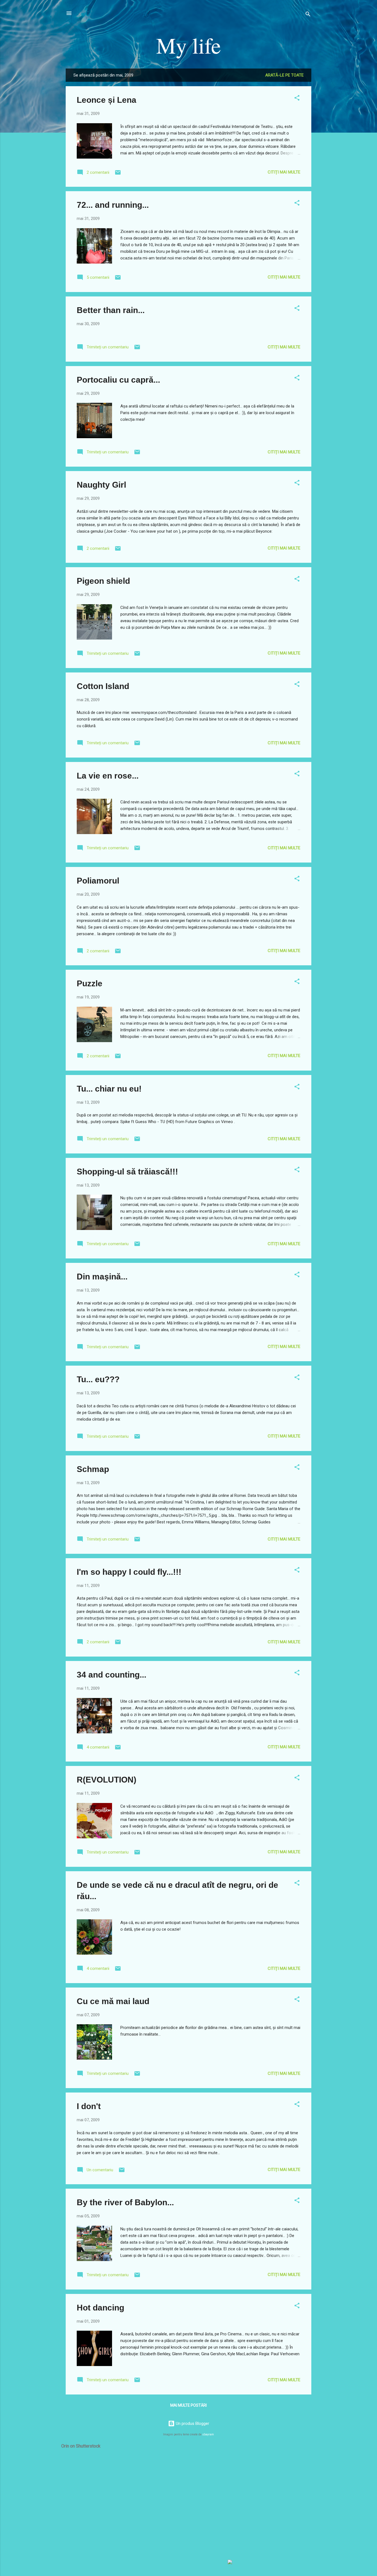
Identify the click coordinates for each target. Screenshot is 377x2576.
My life (189, 45)
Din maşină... (102, 1277)
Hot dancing (100, 2308)
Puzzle (90, 983)
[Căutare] (308, 15)
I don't (89, 2106)
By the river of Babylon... (125, 2202)
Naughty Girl (101, 485)
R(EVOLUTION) (107, 1780)
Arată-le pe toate (284, 75)
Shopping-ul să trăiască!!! (127, 1172)
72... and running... (113, 205)
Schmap (93, 1469)
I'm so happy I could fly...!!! (129, 1572)
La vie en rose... (108, 776)
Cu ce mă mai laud (113, 2001)
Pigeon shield (103, 581)
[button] (297, 99)
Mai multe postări (189, 2405)
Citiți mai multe (284, 172)
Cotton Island (103, 686)
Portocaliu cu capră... (118, 380)
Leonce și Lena (107, 100)
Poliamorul (98, 881)
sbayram (208, 2434)
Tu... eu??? (98, 1379)
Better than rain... (111, 310)
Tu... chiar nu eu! (109, 1089)
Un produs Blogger (192, 2423)
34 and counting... (111, 1675)
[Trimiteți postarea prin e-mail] (118, 174)
